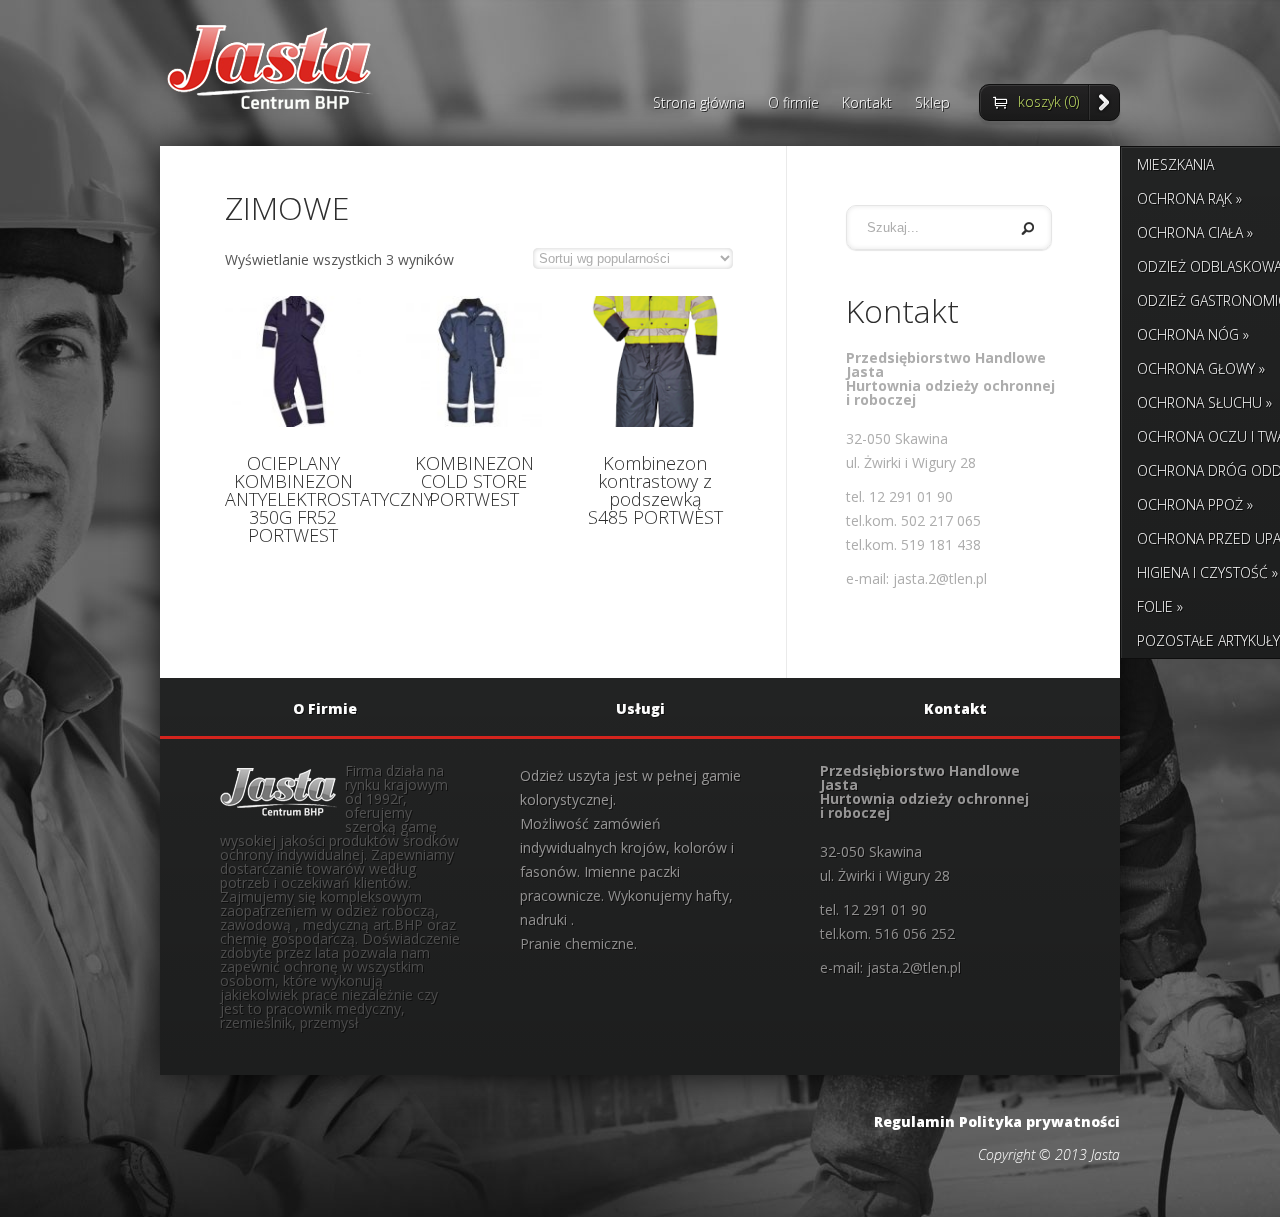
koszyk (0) (1048, 101)
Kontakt (867, 104)
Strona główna (699, 104)
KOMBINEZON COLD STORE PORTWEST (474, 481)
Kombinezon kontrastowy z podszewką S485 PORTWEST (655, 490)
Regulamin (914, 1121)
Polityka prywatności (1039, 1121)
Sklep (932, 104)
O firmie (793, 104)
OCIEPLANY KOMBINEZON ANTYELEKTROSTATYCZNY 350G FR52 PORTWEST (329, 499)
